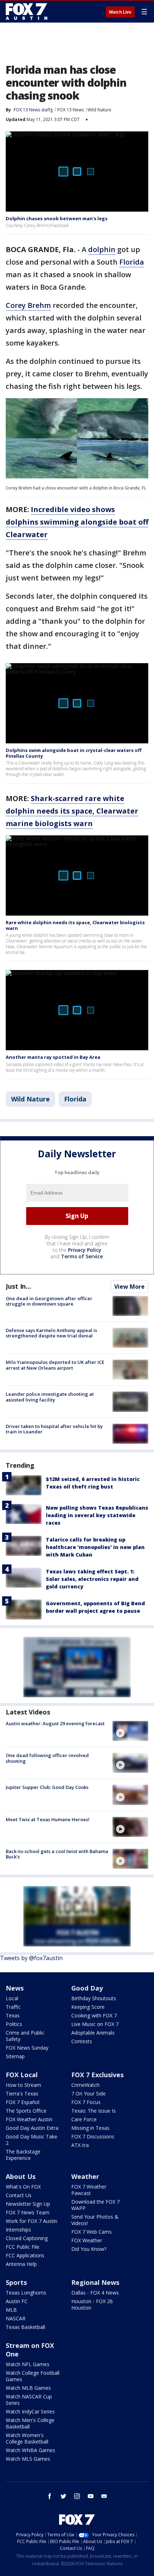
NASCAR (16, 2318)
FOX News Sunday (27, 2048)
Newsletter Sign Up (28, 2204)
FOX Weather (87, 2240)
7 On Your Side (88, 2093)
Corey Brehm (28, 305)
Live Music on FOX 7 (95, 2024)
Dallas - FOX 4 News (95, 2293)
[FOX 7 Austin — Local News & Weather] (27, 11)
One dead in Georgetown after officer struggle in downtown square (49, 1301)
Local (12, 1998)
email (104, 2496)
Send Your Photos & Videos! (95, 2220)
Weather (85, 2176)
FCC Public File (23, 2247)
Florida (132, 262)
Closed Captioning (27, 2238)
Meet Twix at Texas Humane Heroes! (48, 1819)
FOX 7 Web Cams (92, 2232)
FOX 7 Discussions (93, 2136)
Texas (13, 2015)
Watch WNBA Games (30, 2450)
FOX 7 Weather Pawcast (89, 2190)
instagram (77, 2496)
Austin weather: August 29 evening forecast (55, 1723)
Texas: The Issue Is (93, 2111)
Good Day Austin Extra (32, 2128)
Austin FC (17, 2301)
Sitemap (15, 2056)
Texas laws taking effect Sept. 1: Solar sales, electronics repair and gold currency (92, 1579)
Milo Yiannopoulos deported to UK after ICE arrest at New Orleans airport (55, 1365)
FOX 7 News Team (28, 2212)
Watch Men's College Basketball (30, 2423)
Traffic (13, 2007)
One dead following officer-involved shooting (47, 1758)
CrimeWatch (85, 2085)
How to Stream (23, 2085)
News (15, 1988)
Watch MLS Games (28, 2459)
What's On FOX (23, 2187)
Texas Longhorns (26, 2293)
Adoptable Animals (93, 2033)
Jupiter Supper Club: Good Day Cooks (47, 1787)
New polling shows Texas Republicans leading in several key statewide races (97, 1515)
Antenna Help (21, 2264)
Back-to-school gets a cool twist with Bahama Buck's (57, 1854)
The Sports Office (26, 2111)
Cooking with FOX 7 (94, 2015)
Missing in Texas (90, 2128)
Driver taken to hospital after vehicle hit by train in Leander (54, 1429)
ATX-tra (80, 2145)
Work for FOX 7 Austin (32, 2221)
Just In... (18, 1286)
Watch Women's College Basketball (27, 2438)
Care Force (84, 2119)
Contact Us (19, 2195)
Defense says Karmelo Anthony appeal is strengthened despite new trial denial (51, 1333)
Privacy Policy (85, 1250)
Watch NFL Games (28, 2364)
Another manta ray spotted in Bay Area (53, 1057)
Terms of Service (82, 1256)
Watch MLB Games (28, 2388)
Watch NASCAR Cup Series (29, 2400)
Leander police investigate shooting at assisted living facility (50, 1397)
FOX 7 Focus (86, 2102)
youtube (91, 2496)
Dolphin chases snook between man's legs (57, 218)
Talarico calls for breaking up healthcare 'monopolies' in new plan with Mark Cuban (95, 1547)
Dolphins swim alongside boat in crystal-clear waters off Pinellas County (74, 753)
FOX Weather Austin (29, 2119)
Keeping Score (88, 2007)
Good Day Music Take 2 (32, 2140)
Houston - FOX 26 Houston (92, 2304)
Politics (14, 2024)
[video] (130, 1731)
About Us (21, 2176)
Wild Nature (99, 110)
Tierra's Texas (22, 2093)
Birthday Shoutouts (94, 1998)
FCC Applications (25, 2255)
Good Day (87, 1988)
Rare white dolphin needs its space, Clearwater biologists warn (75, 925)
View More (129, 1287)
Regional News (95, 2282)
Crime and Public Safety (25, 2036)
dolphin (102, 249)
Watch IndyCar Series (30, 2411)
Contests (82, 2041)
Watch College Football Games (33, 2376)
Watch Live (120, 12)
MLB (11, 2310)
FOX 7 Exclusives (97, 2075)
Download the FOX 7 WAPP (95, 2205)
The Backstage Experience (23, 2155)
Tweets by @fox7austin (31, 1958)
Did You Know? (89, 2249)
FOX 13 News (71, 110)
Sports (16, 2282)
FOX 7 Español (23, 2102)
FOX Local (22, 2075)
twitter (63, 2496)
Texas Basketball (25, 2327)
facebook (50, 2496)
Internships (18, 2230)
